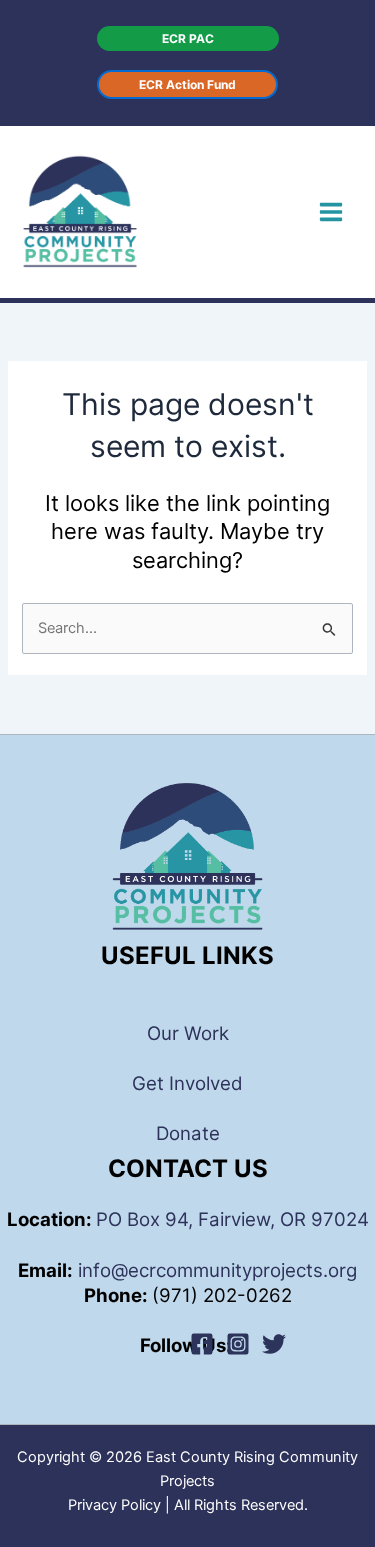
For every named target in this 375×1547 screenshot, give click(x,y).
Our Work (188, 1033)
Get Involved (187, 1083)
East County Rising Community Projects (220, 211)
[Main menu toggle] (331, 212)
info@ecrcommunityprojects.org (215, 1270)
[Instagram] (238, 1344)
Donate (188, 1133)
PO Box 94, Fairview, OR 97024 (232, 1219)
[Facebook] (202, 1344)
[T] (274, 1344)
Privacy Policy (114, 1505)
